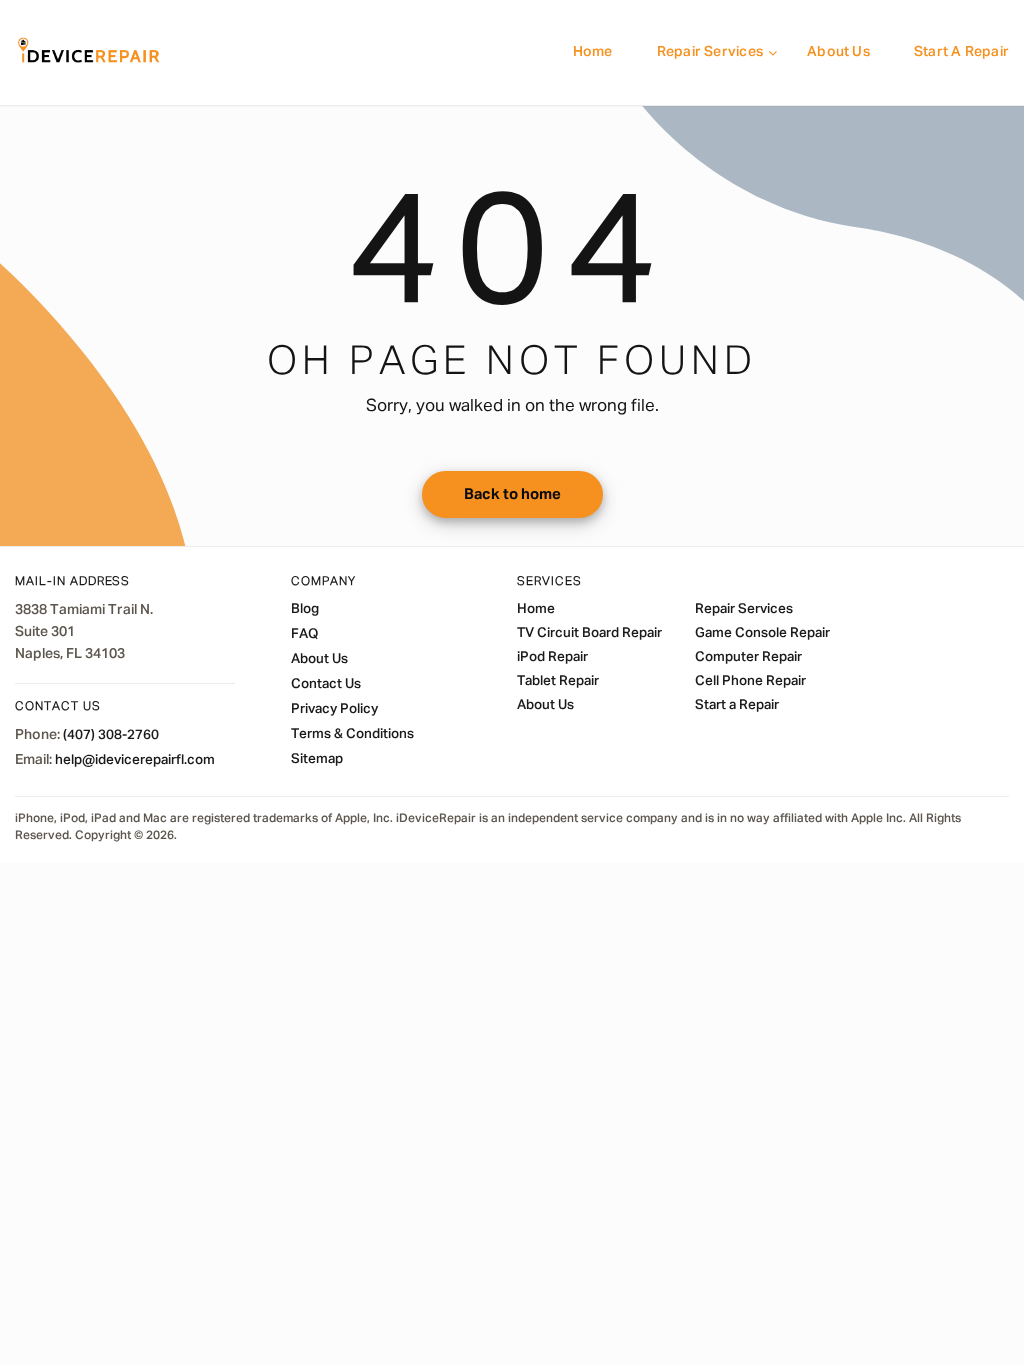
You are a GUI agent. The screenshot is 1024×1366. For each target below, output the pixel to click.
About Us (838, 52)
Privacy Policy (334, 709)
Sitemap (317, 759)
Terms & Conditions (352, 734)
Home (593, 52)
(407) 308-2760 (111, 735)
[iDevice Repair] (89, 52)
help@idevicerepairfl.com (135, 760)
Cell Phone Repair (750, 681)
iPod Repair (552, 657)
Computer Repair (748, 657)
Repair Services (710, 52)
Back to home (512, 494)
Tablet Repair (558, 681)
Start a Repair (961, 52)
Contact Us (326, 684)
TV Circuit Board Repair (589, 633)
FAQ (304, 634)
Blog (305, 609)
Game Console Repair (762, 633)
